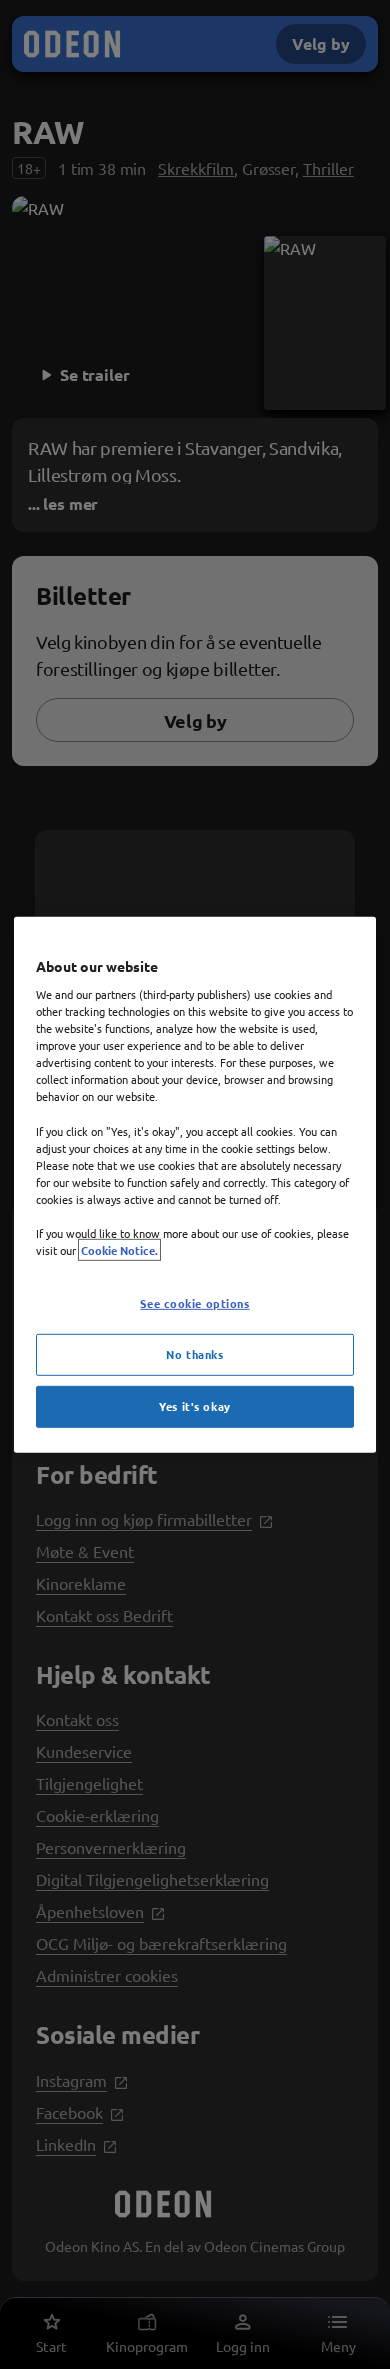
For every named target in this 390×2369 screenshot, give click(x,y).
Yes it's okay (194, 1406)
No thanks (194, 1354)
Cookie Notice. (119, 1250)
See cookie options (194, 1303)
